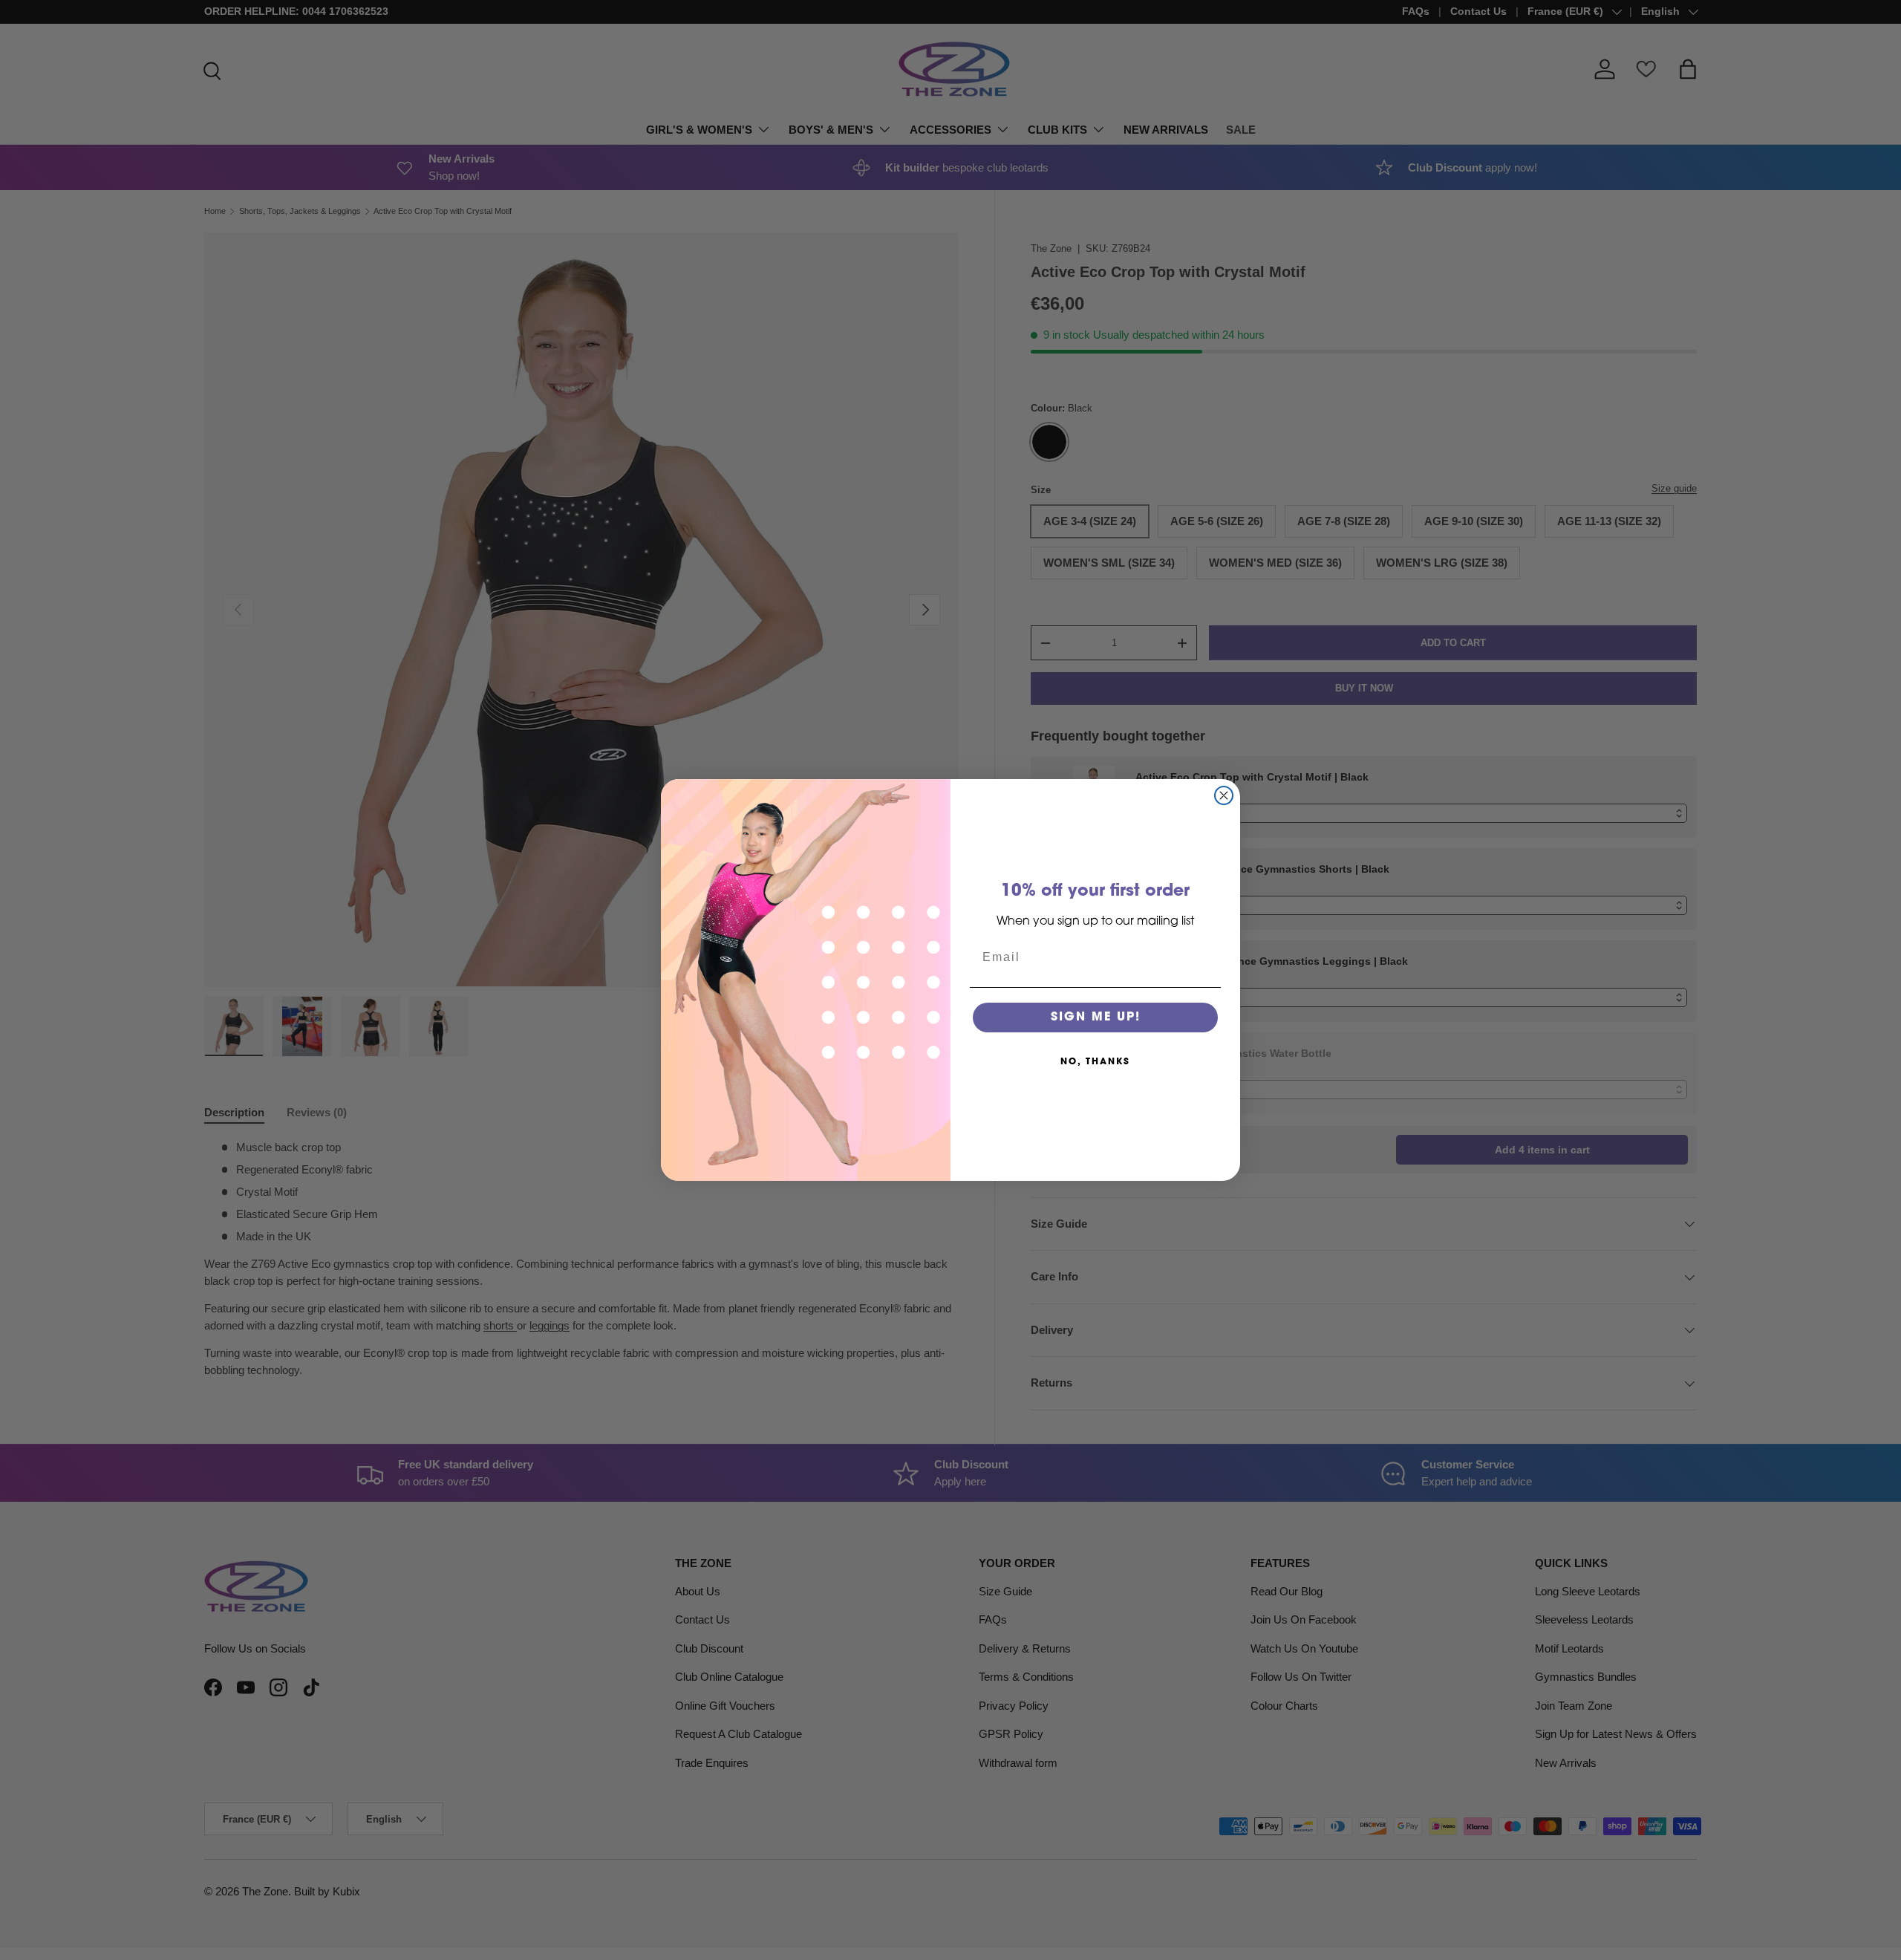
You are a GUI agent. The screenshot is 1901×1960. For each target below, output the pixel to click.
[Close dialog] (1224, 795)
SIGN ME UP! (1096, 1018)
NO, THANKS (1095, 1062)
